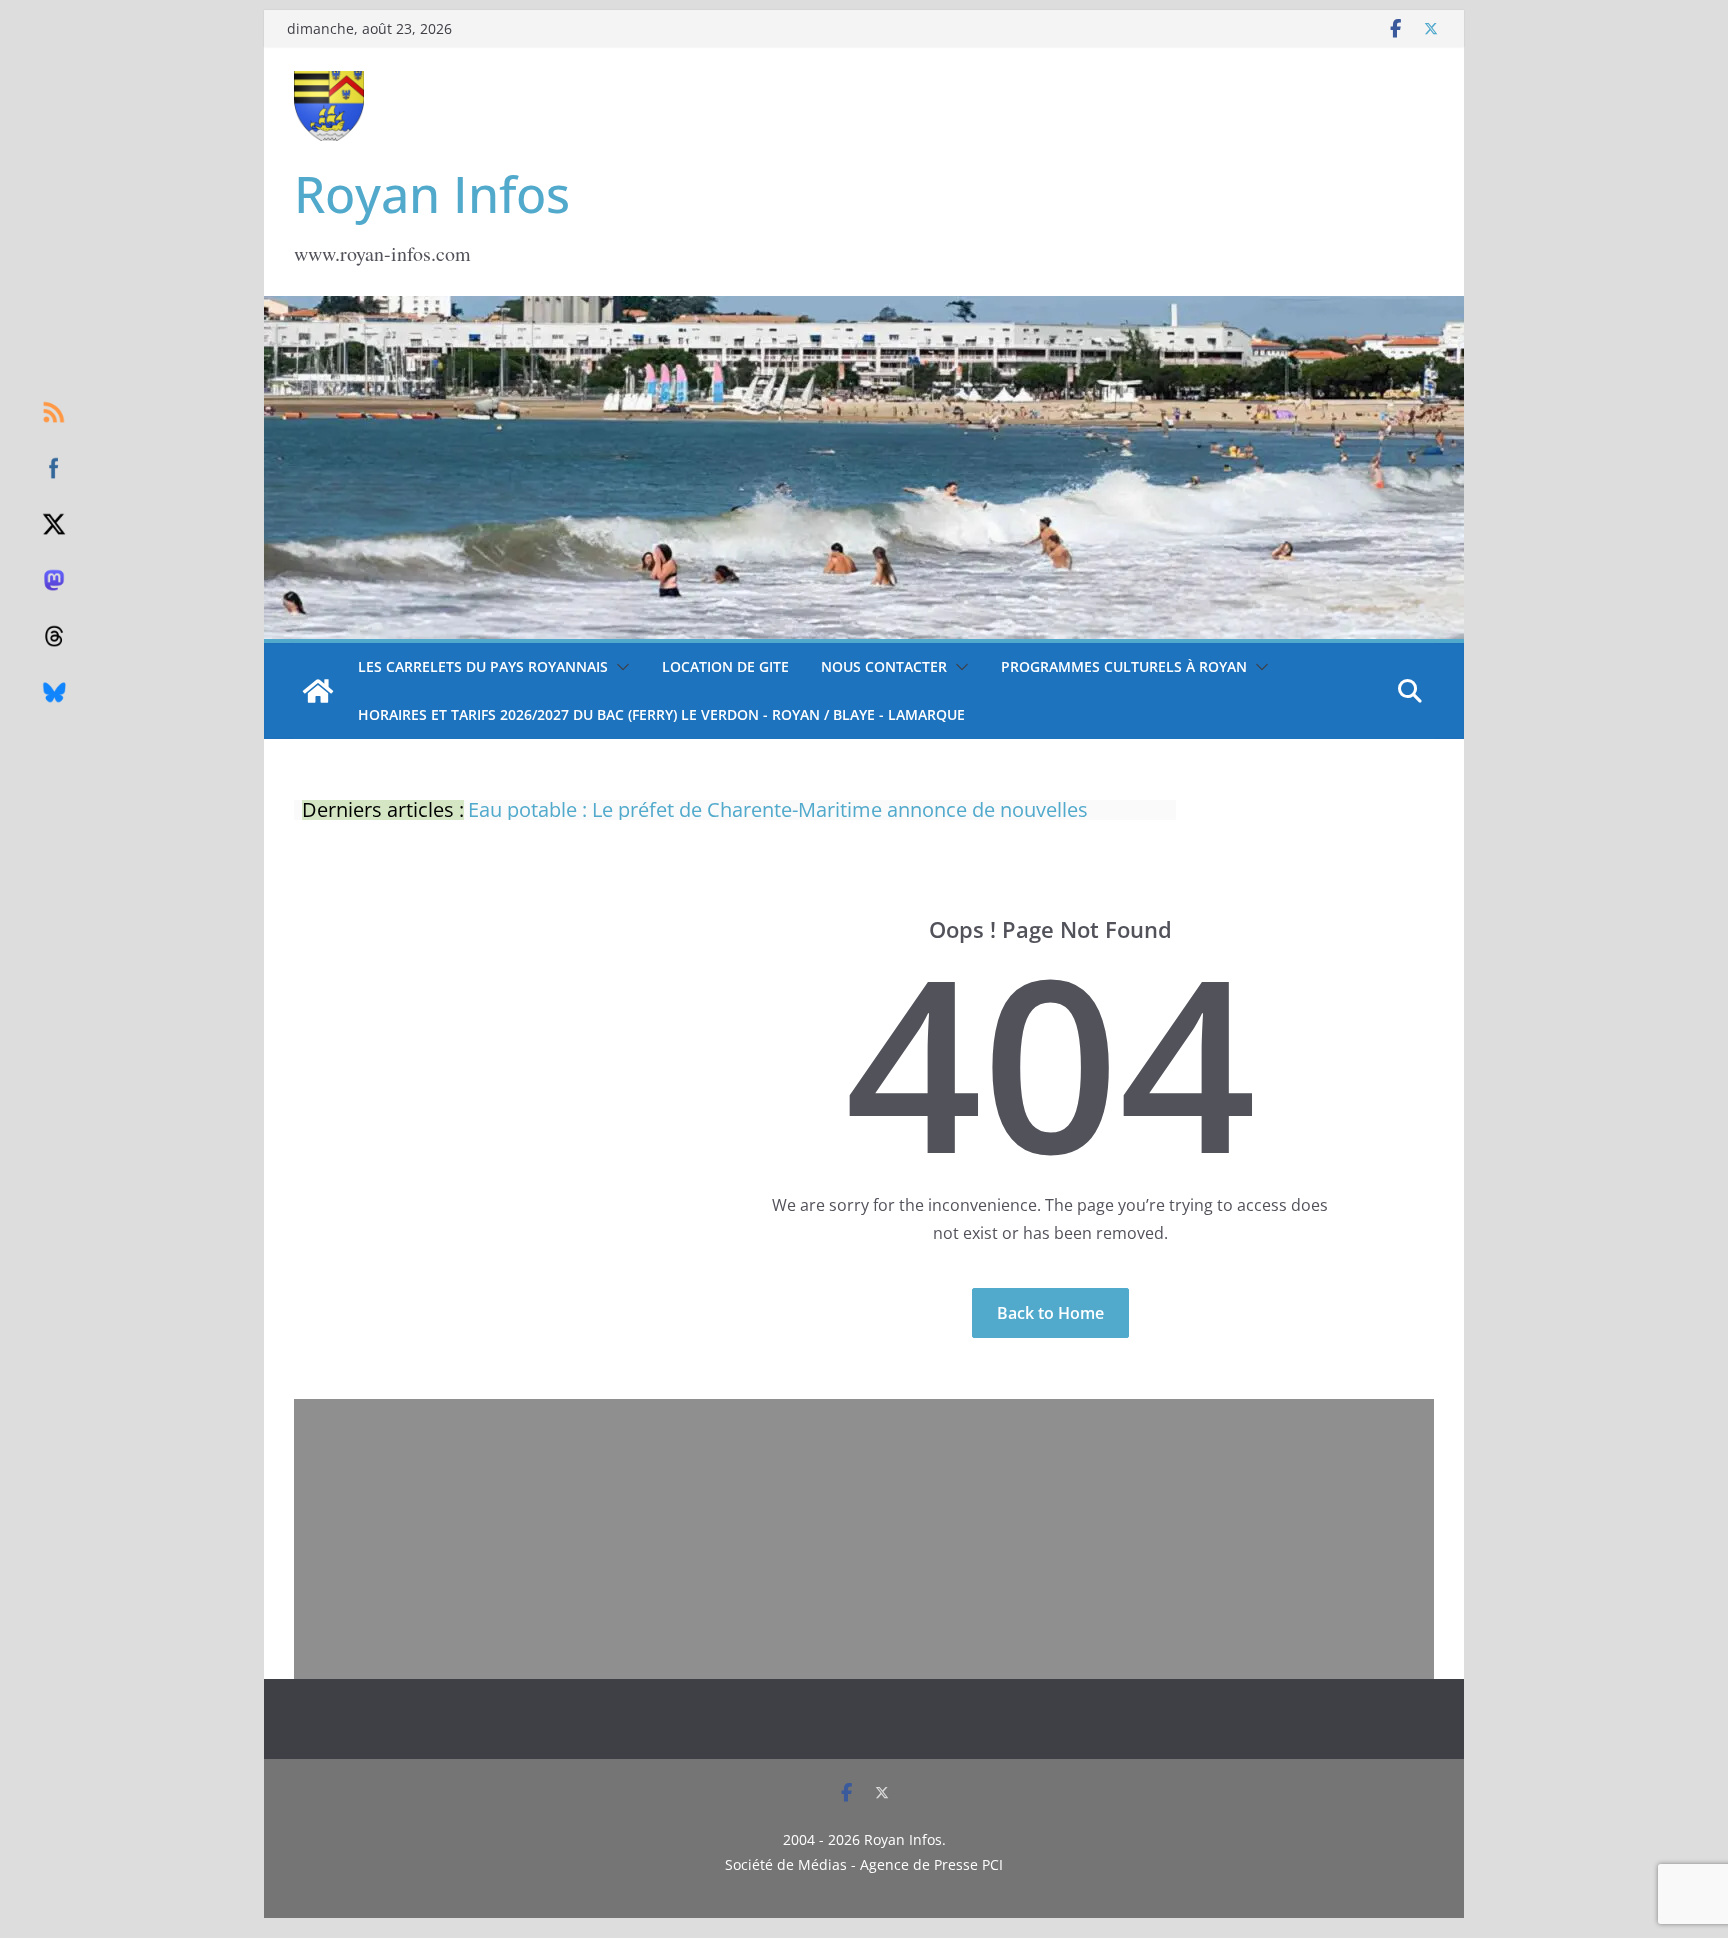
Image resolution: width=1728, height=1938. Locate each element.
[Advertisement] (864, 1539)
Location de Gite (725, 666)
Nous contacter (884, 666)
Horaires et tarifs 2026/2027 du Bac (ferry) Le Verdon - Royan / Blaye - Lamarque (661, 714)
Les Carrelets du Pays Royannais (483, 666)
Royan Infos (432, 194)
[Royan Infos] (864, 308)
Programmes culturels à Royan (1124, 666)
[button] (619, 667)
